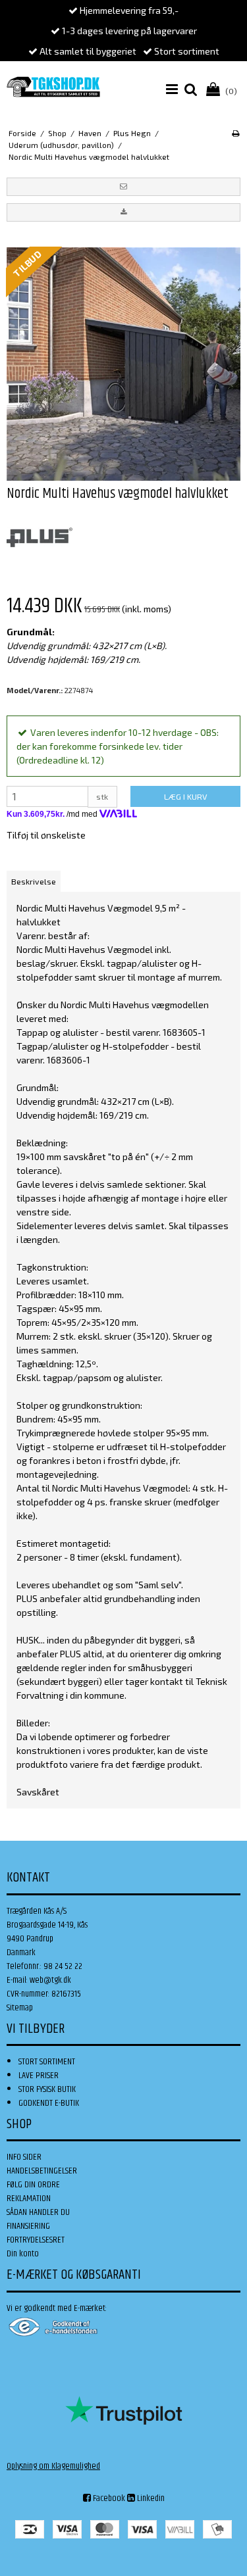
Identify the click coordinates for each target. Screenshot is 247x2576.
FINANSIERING (28, 2226)
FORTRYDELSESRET (36, 2240)
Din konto (23, 2254)
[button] (123, 187)
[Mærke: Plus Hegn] (40, 537)
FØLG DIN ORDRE (33, 2185)
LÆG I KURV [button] (185, 796)
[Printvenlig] (235, 133)
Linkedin (150, 2498)
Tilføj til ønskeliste (46, 835)
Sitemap (20, 2008)
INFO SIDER (24, 2157)
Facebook (108, 2498)
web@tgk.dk (50, 1980)
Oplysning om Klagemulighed (53, 2466)
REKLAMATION (29, 2199)
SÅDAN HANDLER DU (38, 2212)
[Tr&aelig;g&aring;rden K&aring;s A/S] (53, 87)
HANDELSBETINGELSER (42, 2171)
